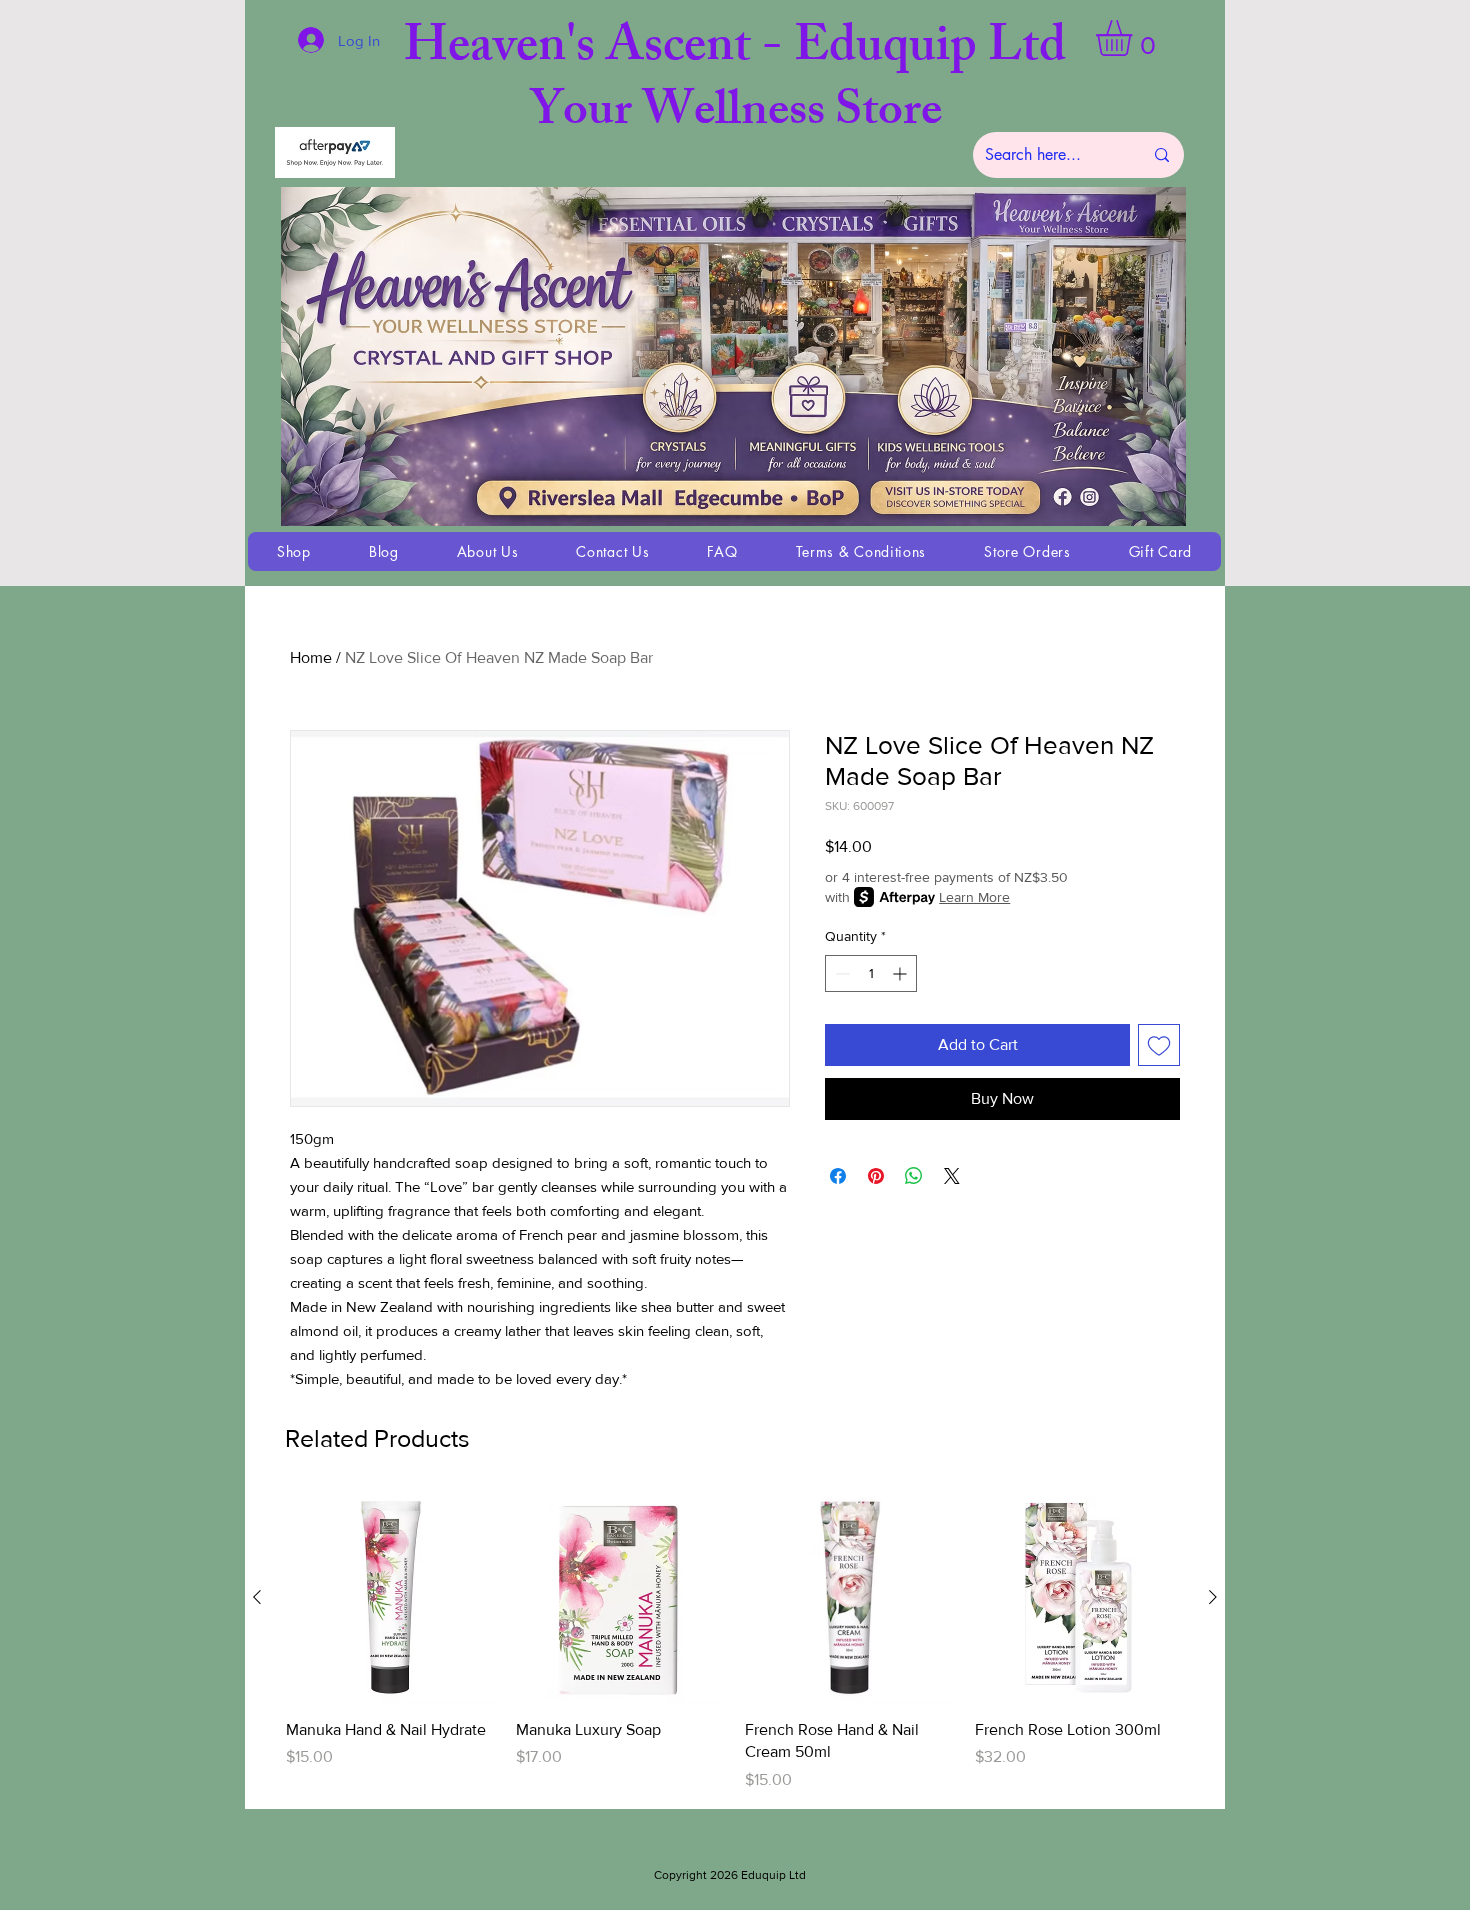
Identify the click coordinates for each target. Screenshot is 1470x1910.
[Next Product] (1213, 1597)
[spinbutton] (871, 973)
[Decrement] (840, 973)
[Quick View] (391, 1598)
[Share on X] (952, 1176)
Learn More (974, 897)
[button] (1135, 38)
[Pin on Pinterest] (876, 1176)
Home (311, 657)
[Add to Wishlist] (1159, 1045)
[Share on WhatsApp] (914, 1176)
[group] (735, 1642)
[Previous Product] (257, 1597)
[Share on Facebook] (838, 1176)
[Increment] (901, 973)
